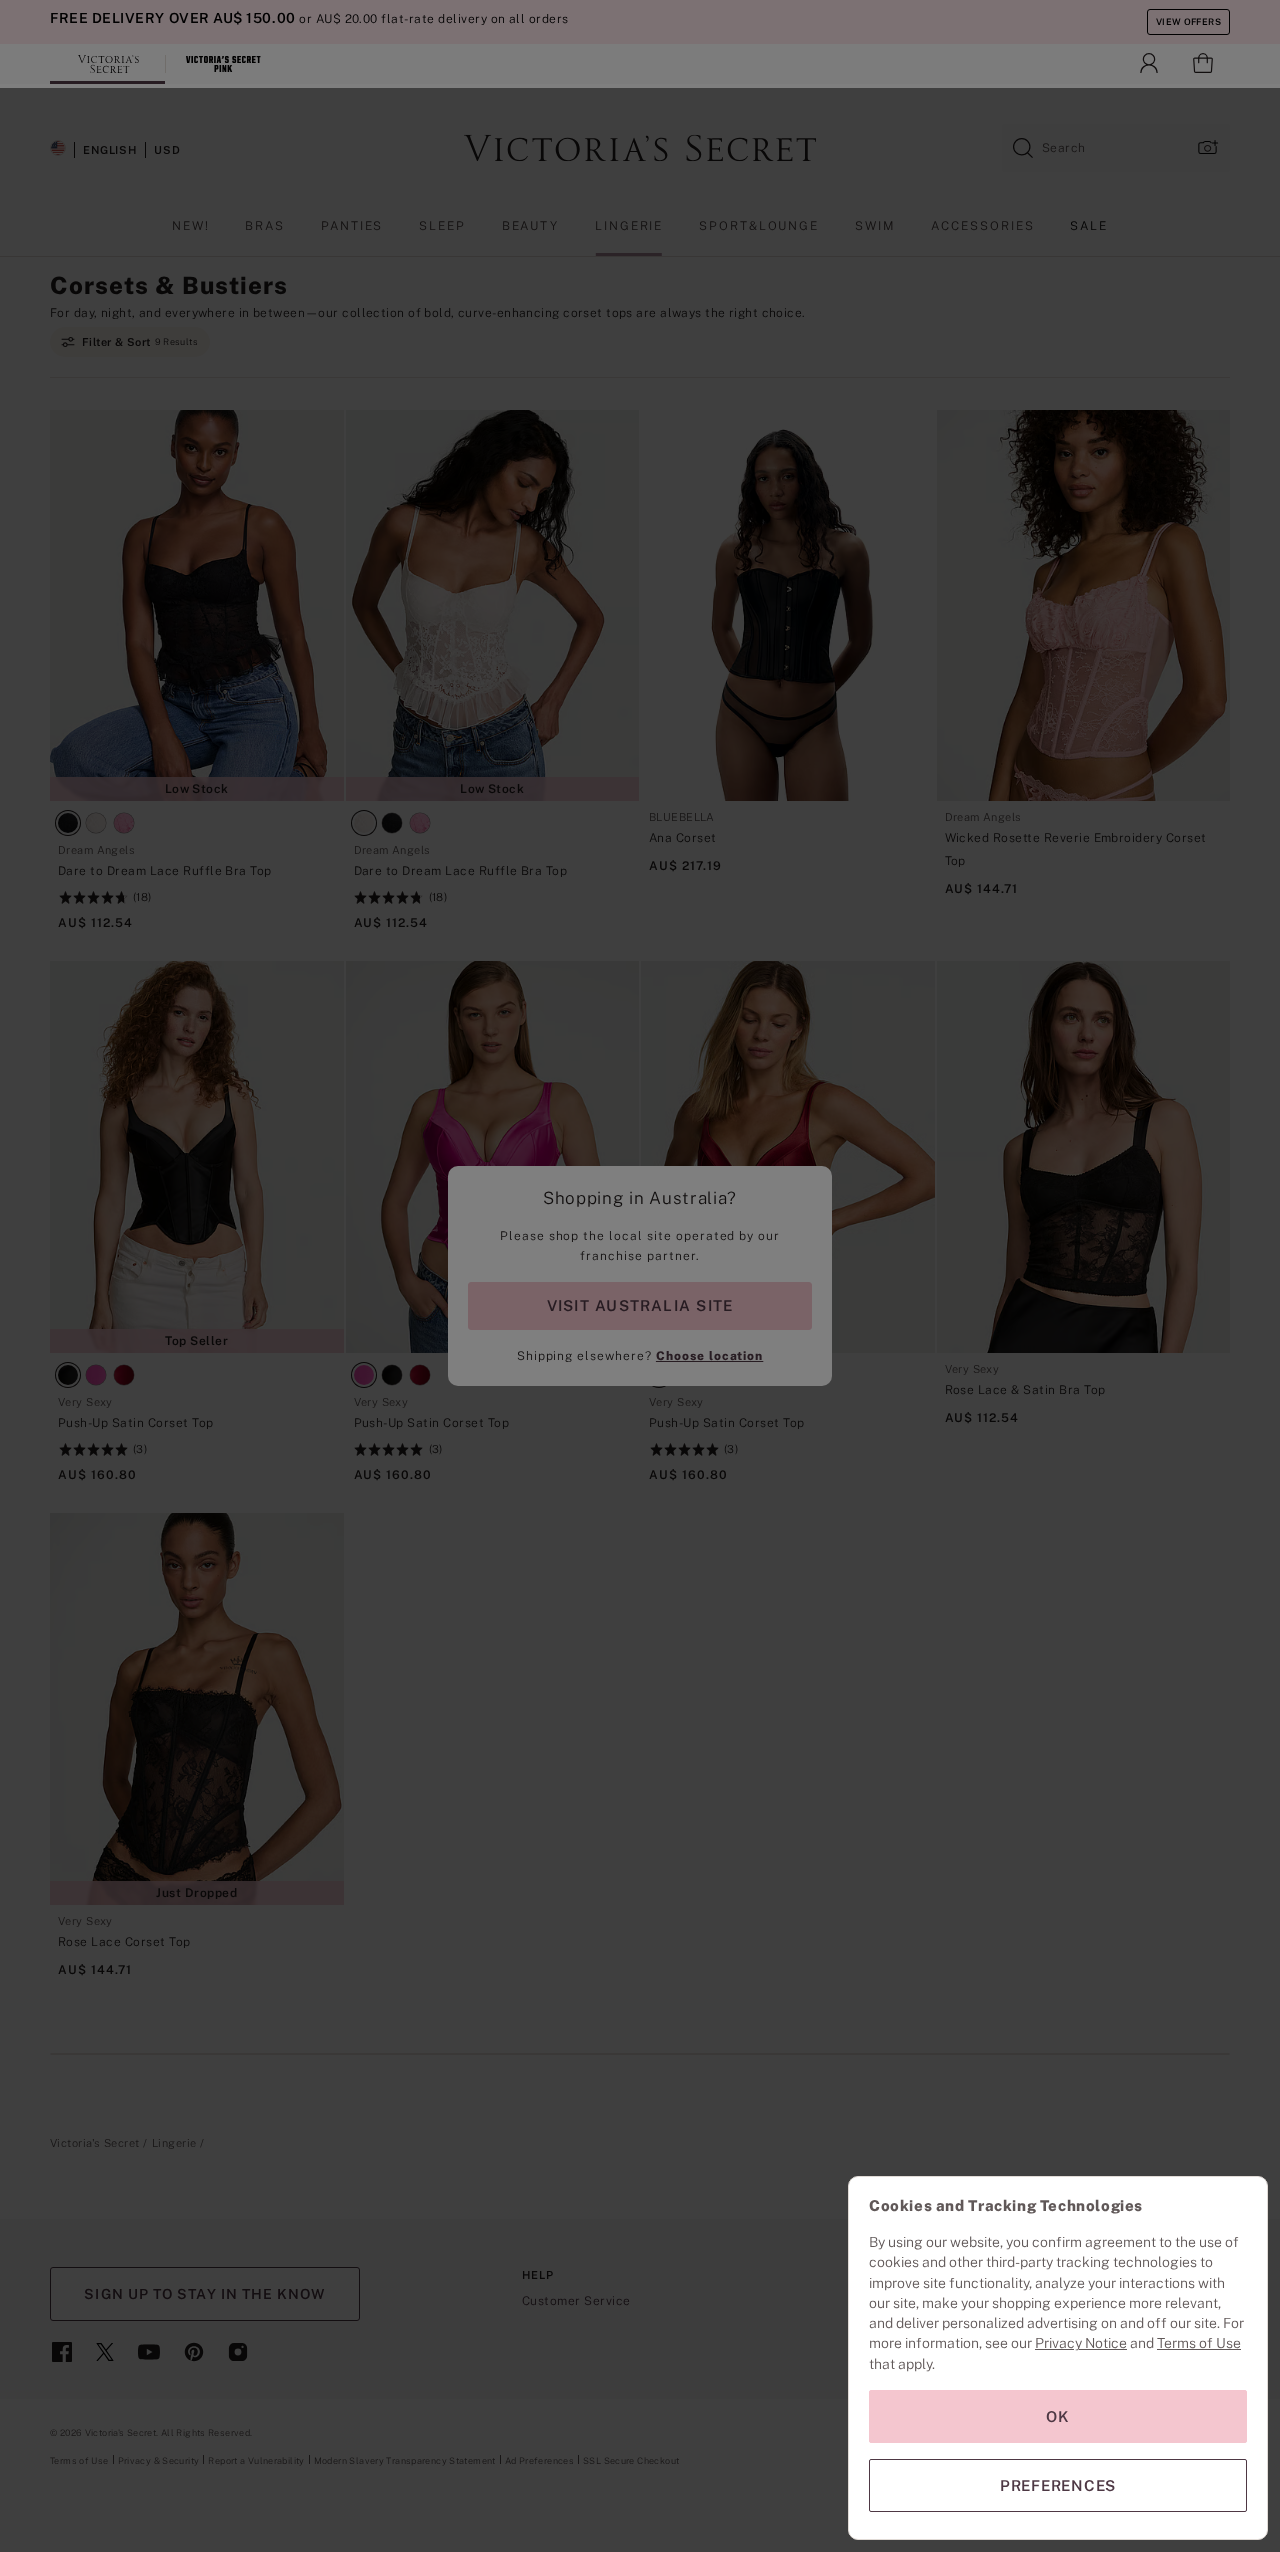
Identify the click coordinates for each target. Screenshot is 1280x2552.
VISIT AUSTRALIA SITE (640, 1305)
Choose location (709, 1356)
